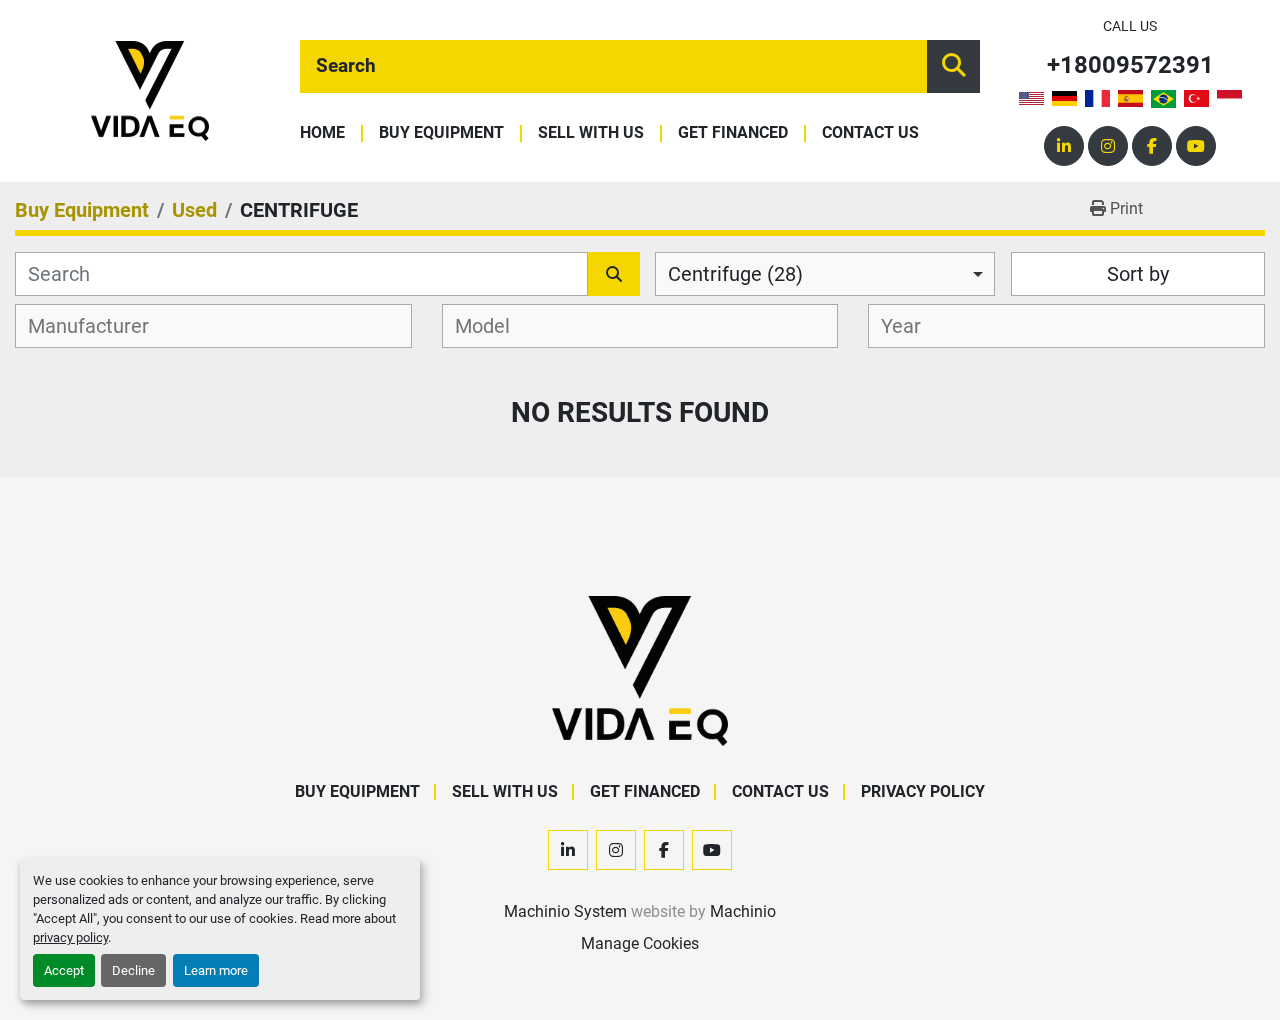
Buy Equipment (441, 133)
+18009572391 (1130, 65)
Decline (133, 970)
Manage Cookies (640, 943)
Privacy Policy (923, 791)
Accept (64, 970)
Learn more (216, 970)
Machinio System (565, 911)
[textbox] (99, 326)
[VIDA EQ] (640, 669)
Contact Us (870, 133)
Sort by (1138, 274)
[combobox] (825, 274)
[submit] (953, 66)
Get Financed (733, 133)
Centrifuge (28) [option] (735, 274)
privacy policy (70, 937)
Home (322, 133)
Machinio (743, 911)
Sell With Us (591, 133)
